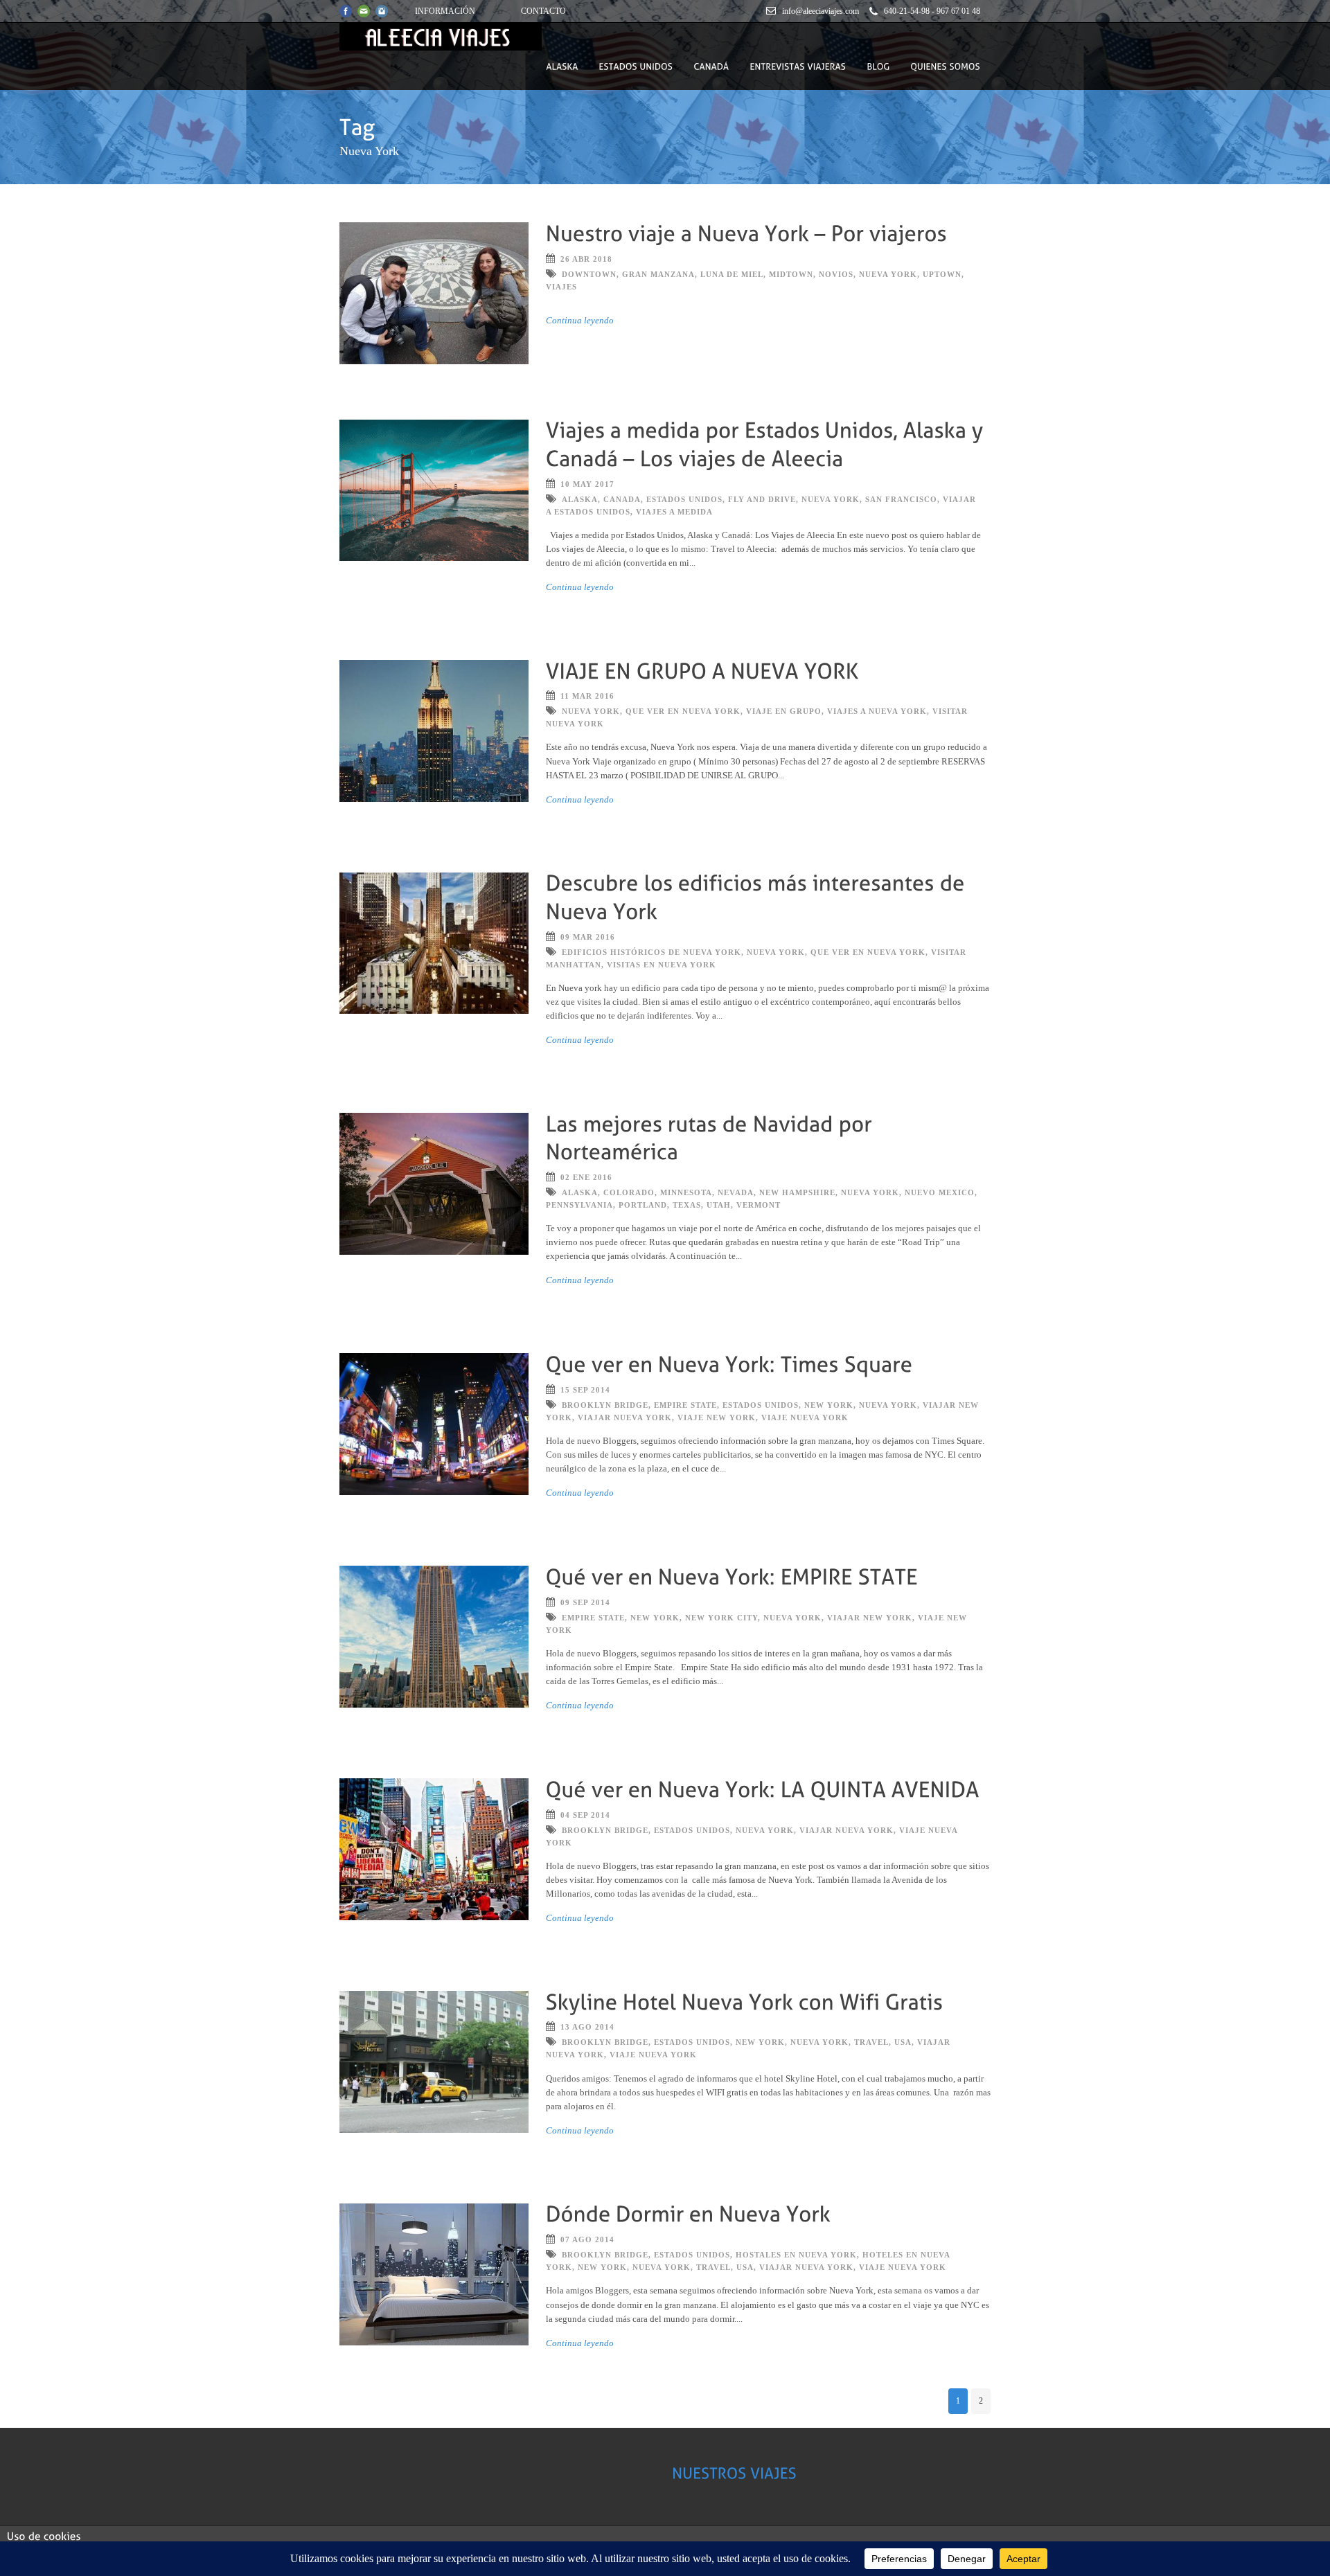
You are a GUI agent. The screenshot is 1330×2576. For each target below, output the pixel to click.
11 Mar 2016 (587, 696)
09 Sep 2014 (585, 1602)
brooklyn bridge (605, 1405)
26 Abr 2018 (586, 259)
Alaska (580, 499)
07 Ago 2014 (587, 2239)
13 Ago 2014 (587, 2027)
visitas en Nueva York (662, 965)
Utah (719, 1205)
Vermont (759, 1205)
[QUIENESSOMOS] (945, 66)
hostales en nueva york (796, 2255)
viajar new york (870, 1618)
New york (829, 1405)
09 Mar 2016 (588, 937)
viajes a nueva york (877, 711)
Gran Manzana (658, 274)
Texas (687, 1205)
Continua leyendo (580, 320)
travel (871, 2042)
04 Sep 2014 (585, 1815)
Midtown (791, 274)
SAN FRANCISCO (901, 499)
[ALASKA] (562, 66)
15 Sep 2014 (585, 1390)
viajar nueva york (625, 1417)
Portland (643, 1205)
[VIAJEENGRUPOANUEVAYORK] (702, 669)
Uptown (942, 274)
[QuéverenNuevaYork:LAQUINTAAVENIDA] (763, 1788)
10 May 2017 (587, 484)
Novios (836, 274)
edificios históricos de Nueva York (651, 952)
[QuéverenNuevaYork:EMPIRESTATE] (732, 1575)
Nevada (736, 1192)
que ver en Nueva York (683, 711)
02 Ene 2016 (586, 1177)
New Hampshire (797, 1192)
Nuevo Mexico (940, 1192)
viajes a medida (674, 512)
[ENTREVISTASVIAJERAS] (798, 66)
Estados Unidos (684, 499)
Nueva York (888, 274)
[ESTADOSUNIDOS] (636, 66)
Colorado (629, 1192)
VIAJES (561, 287)
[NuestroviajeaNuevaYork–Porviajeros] (746, 232)
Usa (903, 2042)
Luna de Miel (732, 274)
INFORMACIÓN (445, 11)
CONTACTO (543, 11)
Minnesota (686, 1192)
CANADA (622, 499)
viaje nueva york (805, 1417)
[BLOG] (878, 66)
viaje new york (717, 1417)
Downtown (589, 274)
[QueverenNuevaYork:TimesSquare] (729, 1362)
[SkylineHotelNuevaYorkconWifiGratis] (745, 2000)
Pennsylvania (579, 1205)
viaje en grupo (784, 711)
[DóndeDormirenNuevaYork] (689, 2213)
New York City (721, 1618)
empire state (685, 1405)
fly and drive (762, 499)
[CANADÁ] (711, 66)
